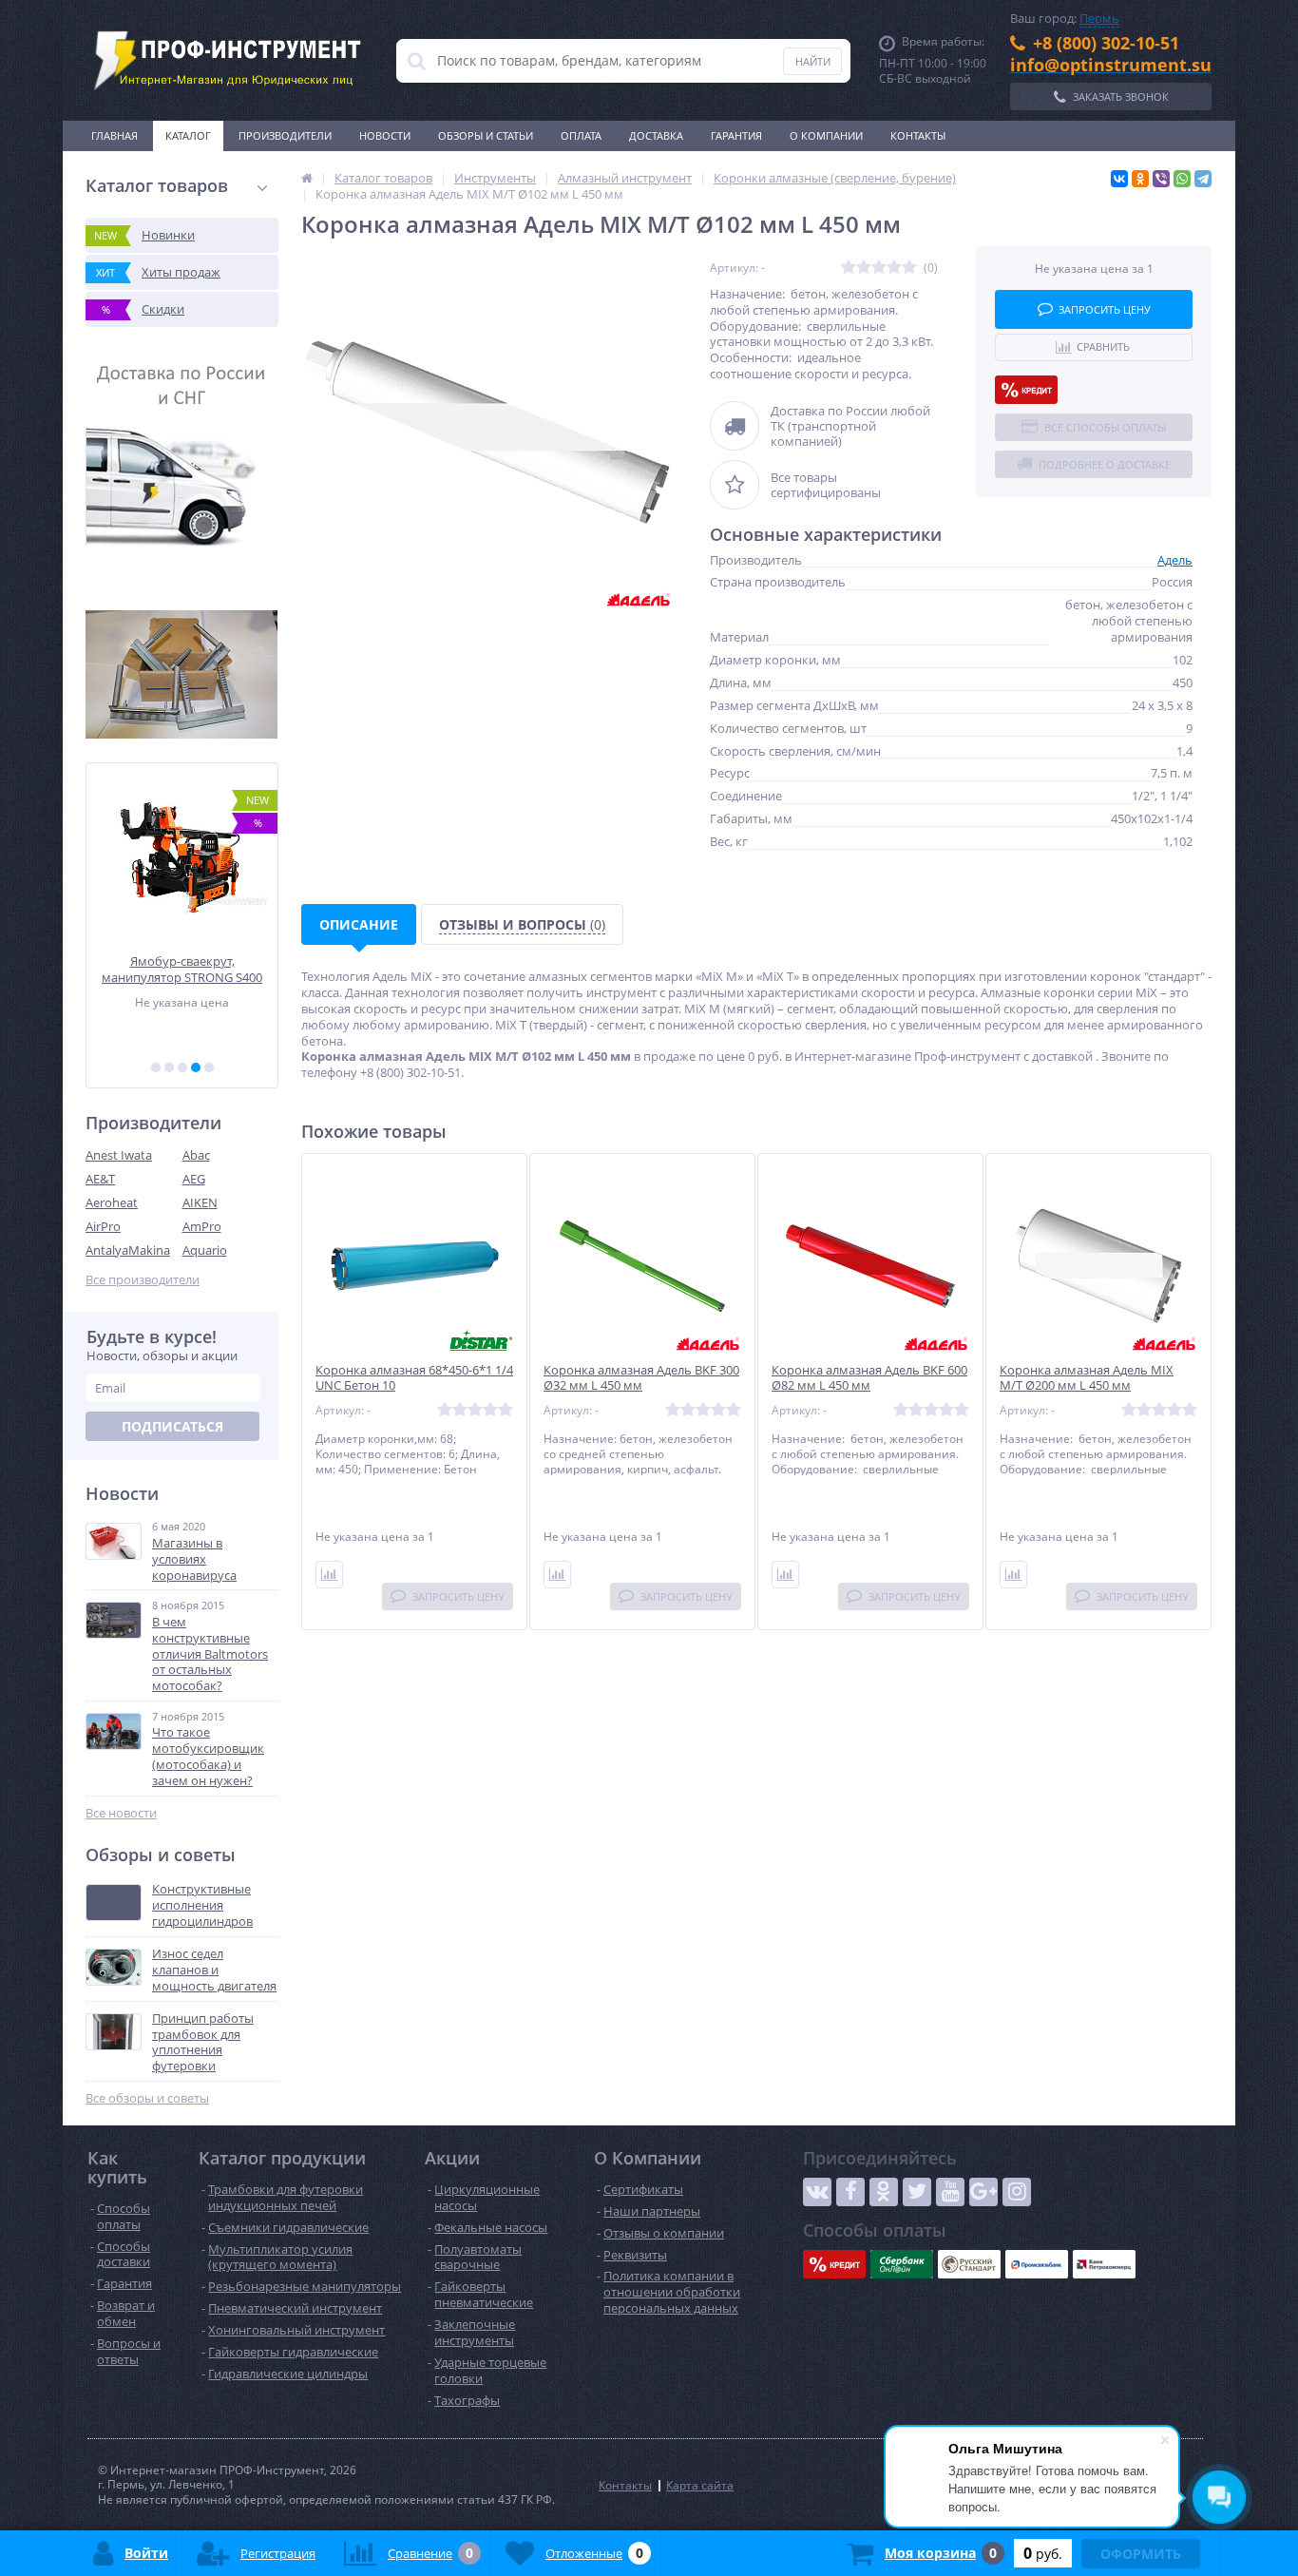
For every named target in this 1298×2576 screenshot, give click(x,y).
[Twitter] (917, 2192)
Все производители (143, 1280)
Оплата (581, 135)
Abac (196, 1155)
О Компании (826, 135)
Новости (385, 135)
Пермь (1099, 18)
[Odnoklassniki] (884, 2192)
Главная (115, 135)
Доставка (656, 135)
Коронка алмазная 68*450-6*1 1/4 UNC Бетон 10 (414, 1378)
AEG (194, 1179)
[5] (209, 1067)
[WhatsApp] (1182, 179)
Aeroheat (112, 1202)
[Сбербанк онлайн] (902, 2264)
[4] (196, 1067)
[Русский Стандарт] (969, 2264)
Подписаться (172, 1426)
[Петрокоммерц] (1104, 2264)
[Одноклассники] (1140, 179)
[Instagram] (1017, 2192)
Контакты (918, 135)
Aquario (205, 1250)
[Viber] (1161, 179)
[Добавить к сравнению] (329, 1575)
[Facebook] (850, 2192)
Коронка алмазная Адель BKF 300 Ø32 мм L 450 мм (641, 1378)
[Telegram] (1203, 179)
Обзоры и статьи (486, 135)
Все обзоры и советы (147, 2098)
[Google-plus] (983, 2192)
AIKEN (200, 1202)
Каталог (188, 135)
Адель (1175, 560)
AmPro (202, 1226)
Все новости (121, 1813)
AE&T (100, 1179)
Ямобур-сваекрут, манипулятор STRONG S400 (182, 969)
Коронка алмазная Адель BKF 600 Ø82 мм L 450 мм (869, 1378)
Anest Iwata (119, 1155)
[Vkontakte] (817, 2192)
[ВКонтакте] (1119, 179)
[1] (156, 1067)
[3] (182, 1067)
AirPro (103, 1226)
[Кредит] (1026, 390)
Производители (285, 135)
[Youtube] (950, 2192)
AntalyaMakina (128, 1250)
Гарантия (736, 135)
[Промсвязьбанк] (1037, 2264)
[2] (169, 1067)
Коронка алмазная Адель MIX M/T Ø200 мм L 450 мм (1087, 1378)
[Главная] (307, 178)
